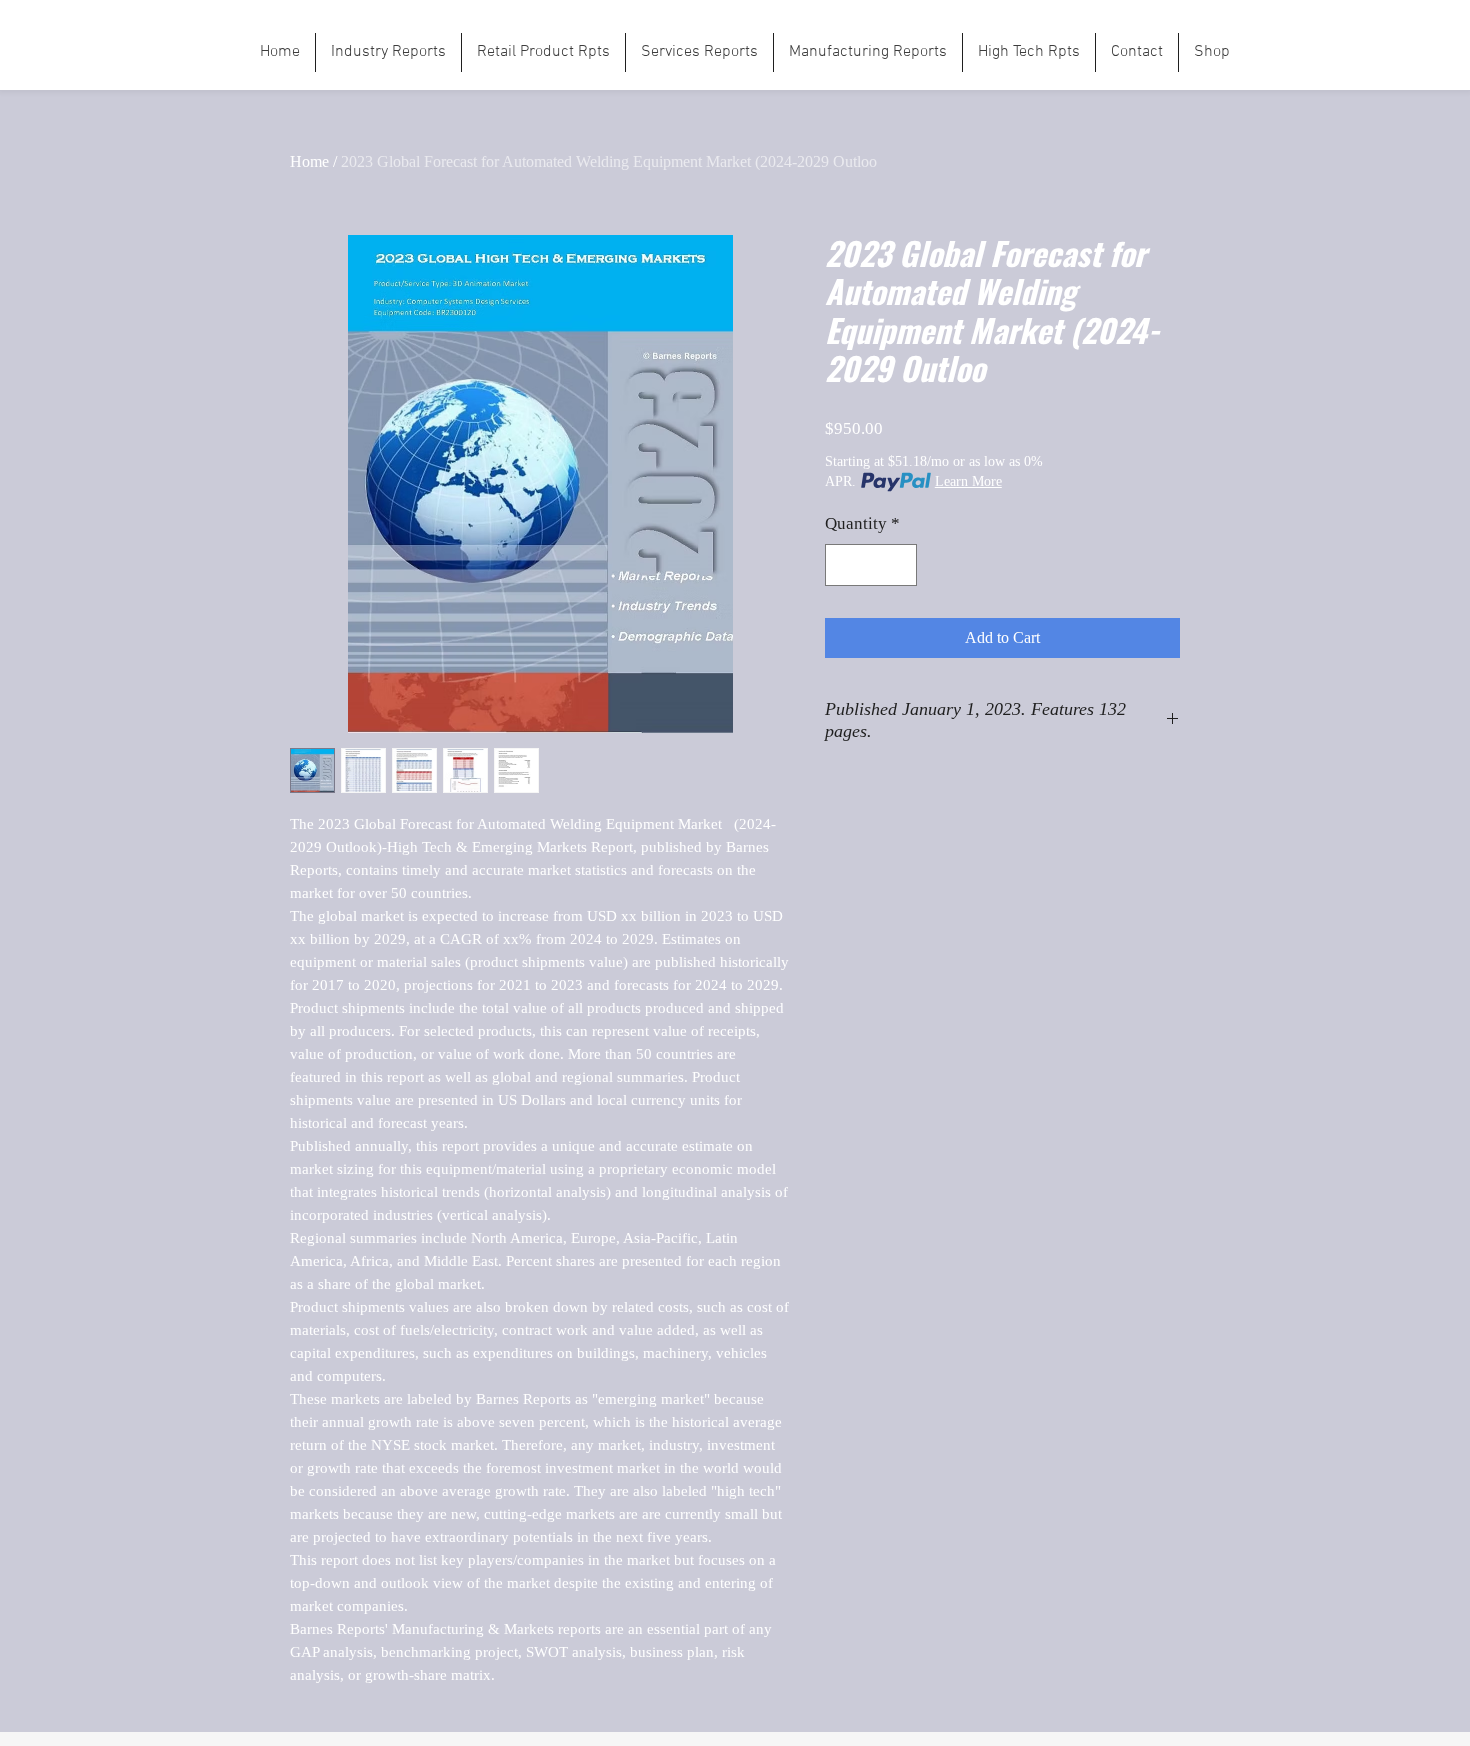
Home (309, 161)
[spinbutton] (871, 565)
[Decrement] (843, 565)
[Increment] (900, 565)
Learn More (968, 481)
